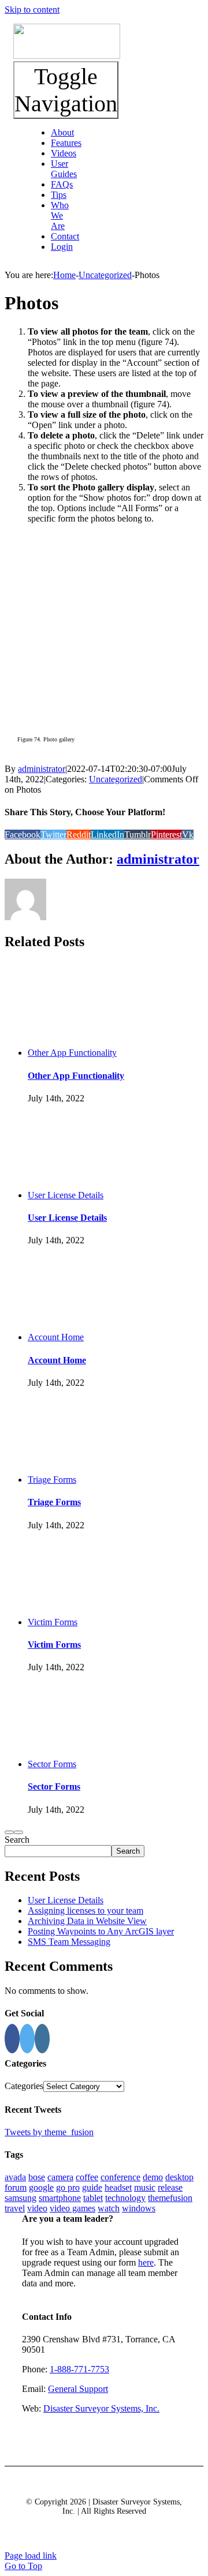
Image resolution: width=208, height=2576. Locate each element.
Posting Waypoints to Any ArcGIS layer (101, 1931)
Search (17, 1840)
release (170, 2187)
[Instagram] (42, 2039)
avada (15, 2177)
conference (120, 2177)
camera (60, 2177)
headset (118, 2187)
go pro (68, 2187)
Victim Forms (53, 1622)
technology (125, 2198)
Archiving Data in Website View (87, 1921)
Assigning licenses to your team (86, 1911)
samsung (21, 2198)
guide (92, 2187)
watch (109, 2208)
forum (16, 2187)
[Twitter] (27, 2039)
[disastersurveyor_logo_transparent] (67, 56)
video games (73, 2208)
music (145, 2187)
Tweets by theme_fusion (49, 2132)
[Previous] (9, 1832)
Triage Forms (52, 1480)
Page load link (31, 2556)
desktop (179, 2177)
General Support (78, 2389)
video (37, 2208)
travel (15, 2208)
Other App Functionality (72, 1053)
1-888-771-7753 (79, 2369)
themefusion (170, 2198)
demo (153, 2177)
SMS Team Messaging (69, 1942)
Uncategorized (116, 779)
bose (37, 2177)
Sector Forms (52, 1764)
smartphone (60, 2198)
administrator (42, 769)
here (146, 2262)
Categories (24, 2086)
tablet (93, 2198)
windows (139, 2208)
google (41, 2187)
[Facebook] (12, 2039)
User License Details (66, 1195)
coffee (87, 2177)
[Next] (18, 1832)
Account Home (56, 1337)
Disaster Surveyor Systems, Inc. (101, 2408)
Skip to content (32, 10)
